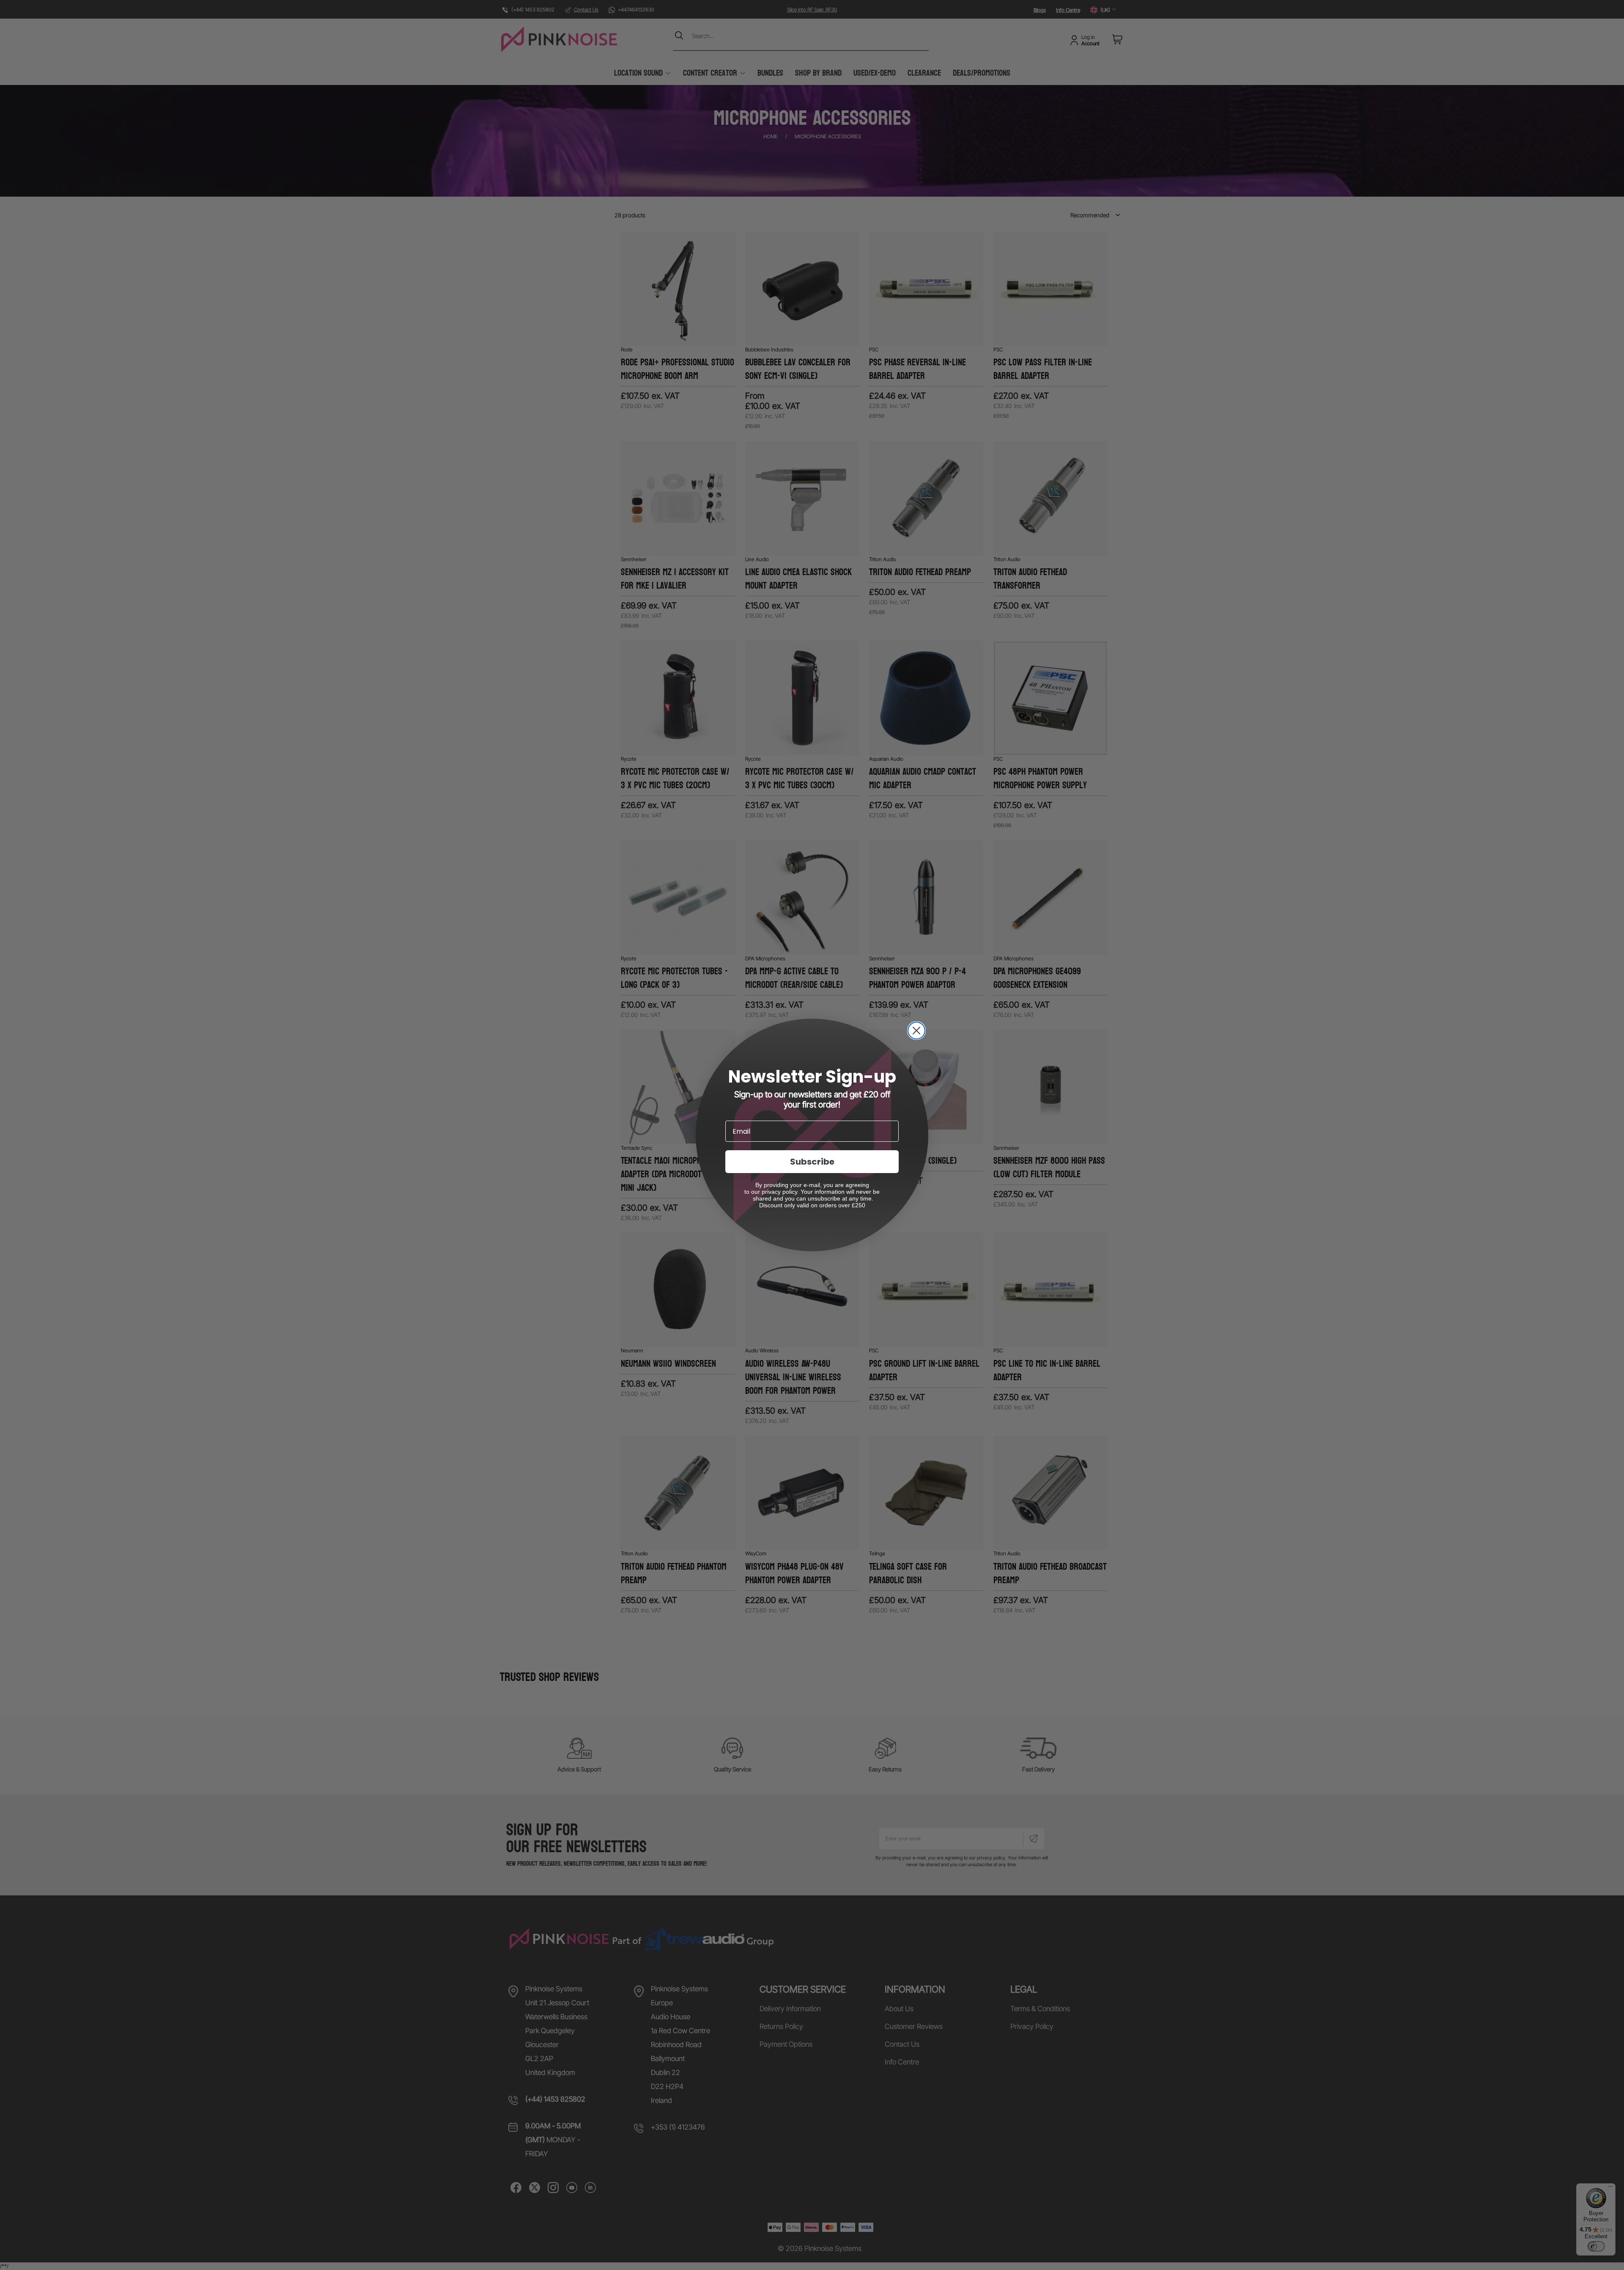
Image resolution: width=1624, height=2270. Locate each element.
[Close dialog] (916, 1031)
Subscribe (812, 1162)
